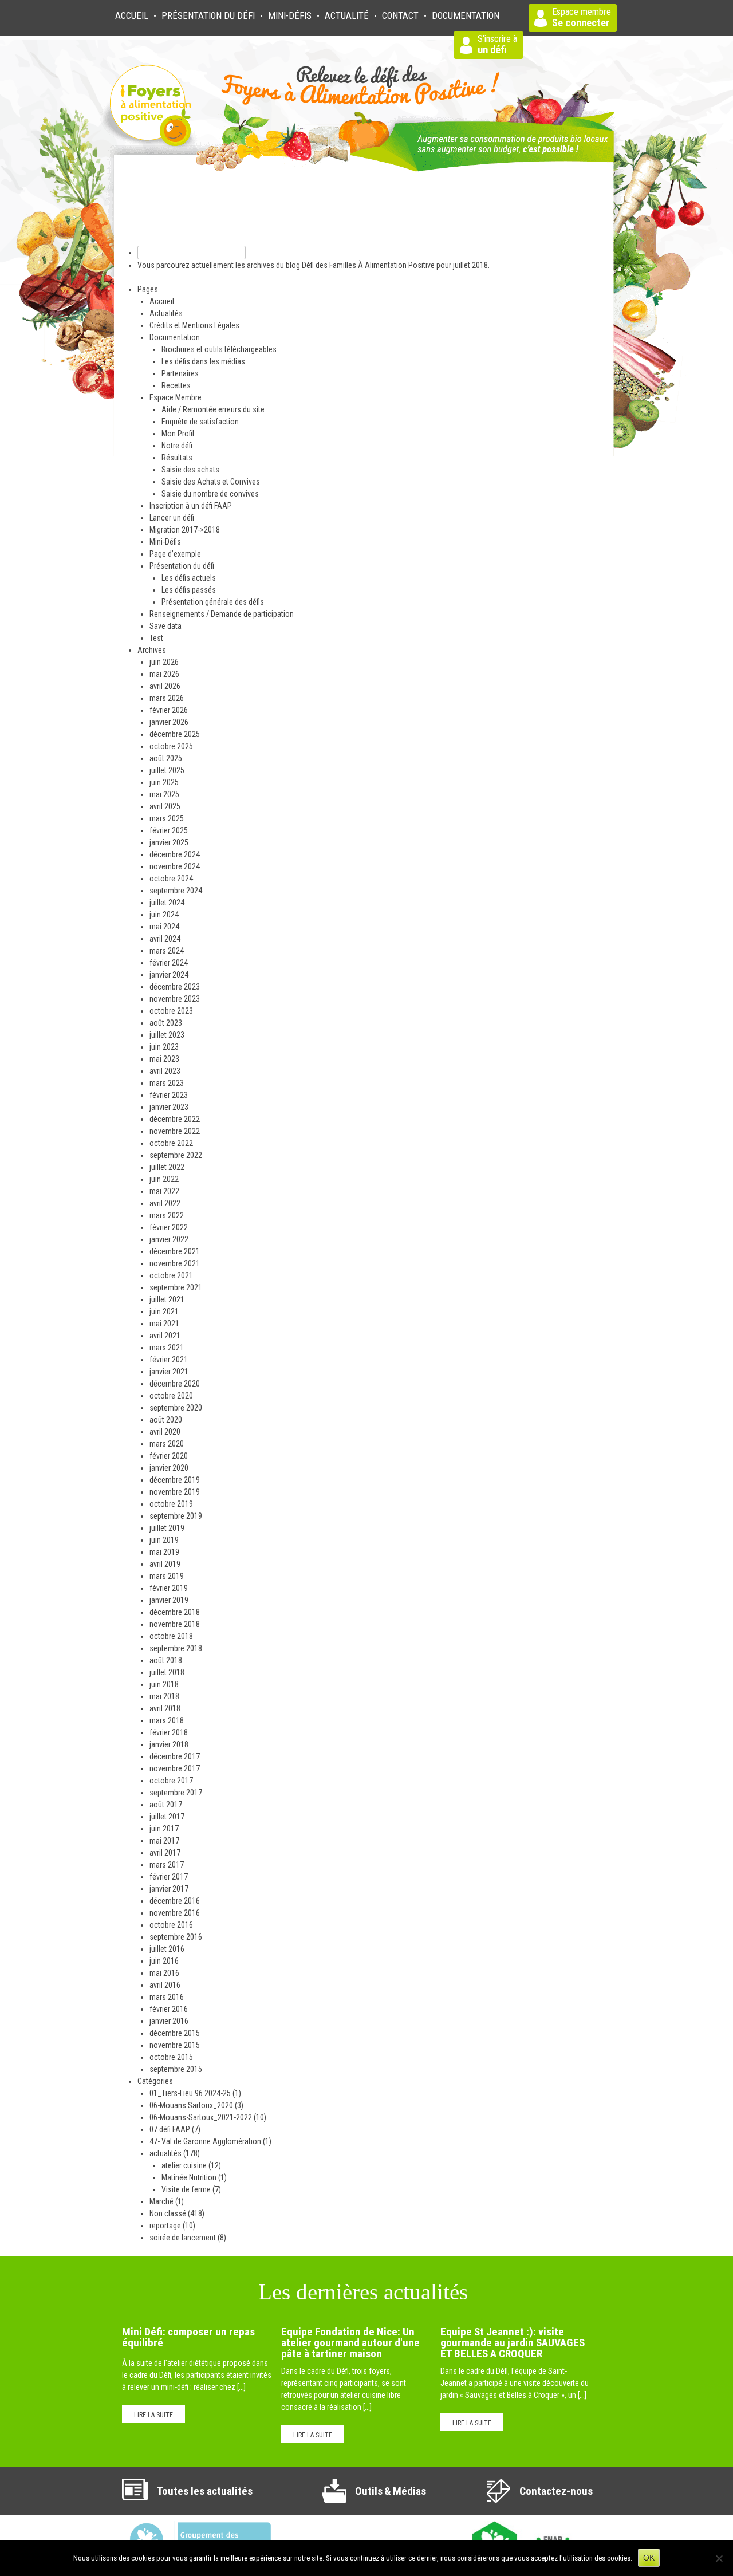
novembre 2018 (175, 1624)
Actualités (166, 313)
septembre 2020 (176, 1408)
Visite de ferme (186, 2189)
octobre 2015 (171, 2057)
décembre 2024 (175, 854)
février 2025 (169, 830)
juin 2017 (164, 1829)
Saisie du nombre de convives (210, 494)
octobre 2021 (171, 1275)
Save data (165, 626)
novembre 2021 (175, 1263)
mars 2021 (167, 1348)
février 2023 (169, 1095)
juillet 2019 (167, 1528)
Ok (649, 2558)
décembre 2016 (175, 1901)
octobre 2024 (171, 879)
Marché (161, 2201)
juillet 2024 (167, 903)
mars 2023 (167, 1083)
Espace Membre (176, 397)
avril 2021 (165, 1336)
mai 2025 (164, 794)
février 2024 (169, 963)
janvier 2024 (169, 975)
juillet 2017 (167, 1817)
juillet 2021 (167, 1299)
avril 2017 (165, 1853)
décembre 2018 (175, 1612)
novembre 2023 (175, 999)
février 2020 (169, 1456)
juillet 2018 (167, 1672)
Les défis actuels (189, 578)
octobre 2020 (171, 1396)
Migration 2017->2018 (185, 530)
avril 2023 (165, 1071)
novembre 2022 (175, 1131)
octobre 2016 (171, 1925)
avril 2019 (165, 1564)
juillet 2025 (167, 770)
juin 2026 (164, 662)
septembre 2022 (176, 1155)
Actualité (347, 16)
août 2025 (166, 758)
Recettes (176, 385)
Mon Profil (178, 434)
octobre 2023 (171, 1011)
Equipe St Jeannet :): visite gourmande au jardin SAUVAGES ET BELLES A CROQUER (513, 2343)
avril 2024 (165, 939)
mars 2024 (167, 951)
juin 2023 (164, 1047)
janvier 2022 (169, 1239)
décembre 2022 (175, 1119)
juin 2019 (164, 1540)
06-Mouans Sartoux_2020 (191, 2105)
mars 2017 (167, 1865)
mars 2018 (167, 1720)
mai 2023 (164, 1059)
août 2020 (166, 1420)
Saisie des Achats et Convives (211, 482)
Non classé (168, 2213)
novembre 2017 (175, 1768)
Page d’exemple (175, 554)
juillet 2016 (167, 1949)
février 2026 (169, 710)
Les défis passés (189, 590)
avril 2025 (165, 806)
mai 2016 (164, 1973)
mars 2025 (167, 818)
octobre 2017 (171, 1781)
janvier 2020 (169, 1468)
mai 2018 (164, 1696)
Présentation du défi (182, 566)
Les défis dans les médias (203, 361)
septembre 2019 (176, 1516)
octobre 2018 (171, 1636)
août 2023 (166, 1023)
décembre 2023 (175, 987)
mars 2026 (167, 698)
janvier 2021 (169, 1372)
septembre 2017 (176, 1793)
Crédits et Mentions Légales (194, 325)
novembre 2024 (175, 866)
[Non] (719, 2558)
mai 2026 (164, 674)
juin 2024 (164, 915)
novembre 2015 (175, 2045)
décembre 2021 (175, 1251)
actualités (165, 2153)
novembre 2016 (175, 1913)
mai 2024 (164, 927)
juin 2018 (164, 1684)
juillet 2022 (167, 1167)
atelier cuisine (184, 2165)
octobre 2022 (171, 1143)
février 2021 (169, 1360)
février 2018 (169, 1732)
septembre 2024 (176, 891)
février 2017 (169, 1877)
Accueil (132, 16)
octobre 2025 (171, 746)
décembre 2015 (175, 2033)
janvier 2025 (169, 842)
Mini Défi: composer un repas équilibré (188, 2337)
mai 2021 (164, 1324)
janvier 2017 (169, 1889)
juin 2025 (164, 782)
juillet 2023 (167, 1035)
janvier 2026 (169, 722)
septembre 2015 (176, 2069)
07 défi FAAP (170, 2129)
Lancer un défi (172, 518)
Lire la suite (153, 2415)
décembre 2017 (175, 1756)
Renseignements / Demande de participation (222, 614)
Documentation (175, 337)
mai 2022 (164, 1191)
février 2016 (169, 2009)
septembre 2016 (176, 1937)
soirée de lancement (183, 2238)
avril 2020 (165, 1432)
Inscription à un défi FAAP (191, 506)
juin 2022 (164, 1179)
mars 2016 (167, 1997)
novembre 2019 (175, 1492)
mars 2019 (167, 1576)
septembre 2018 (176, 1648)
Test (156, 638)
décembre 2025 (175, 734)
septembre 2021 (176, 1287)
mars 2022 (167, 1215)
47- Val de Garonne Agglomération (205, 2141)
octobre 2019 (171, 1504)
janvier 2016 (169, 2021)
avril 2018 (165, 1708)
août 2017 (166, 1805)
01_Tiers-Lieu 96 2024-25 (190, 2093)
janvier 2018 (169, 1744)
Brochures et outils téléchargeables (219, 349)
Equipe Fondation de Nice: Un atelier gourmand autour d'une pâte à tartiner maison (350, 2343)
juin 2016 (164, 1961)
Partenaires (180, 373)
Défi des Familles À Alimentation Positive (368, 265)
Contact (400, 16)
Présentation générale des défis (213, 602)
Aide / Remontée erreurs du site (213, 409)
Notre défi (177, 446)
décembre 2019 (175, 1480)
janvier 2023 (169, 1107)
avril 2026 (165, 686)
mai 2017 (164, 1841)
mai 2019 (164, 1552)
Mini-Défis (290, 16)
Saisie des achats (190, 470)
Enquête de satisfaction (200, 422)
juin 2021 (164, 1311)
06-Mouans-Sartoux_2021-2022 (201, 2117)
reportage (165, 2226)
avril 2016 (165, 1985)
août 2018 (166, 1660)
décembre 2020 (175, 1384)
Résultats (177, 458)
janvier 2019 (169, 1600)
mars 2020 (167, 1444)
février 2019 (169, 1588)
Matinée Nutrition (189, 2177)
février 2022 (169, 1227)
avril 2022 (165, 1203)
